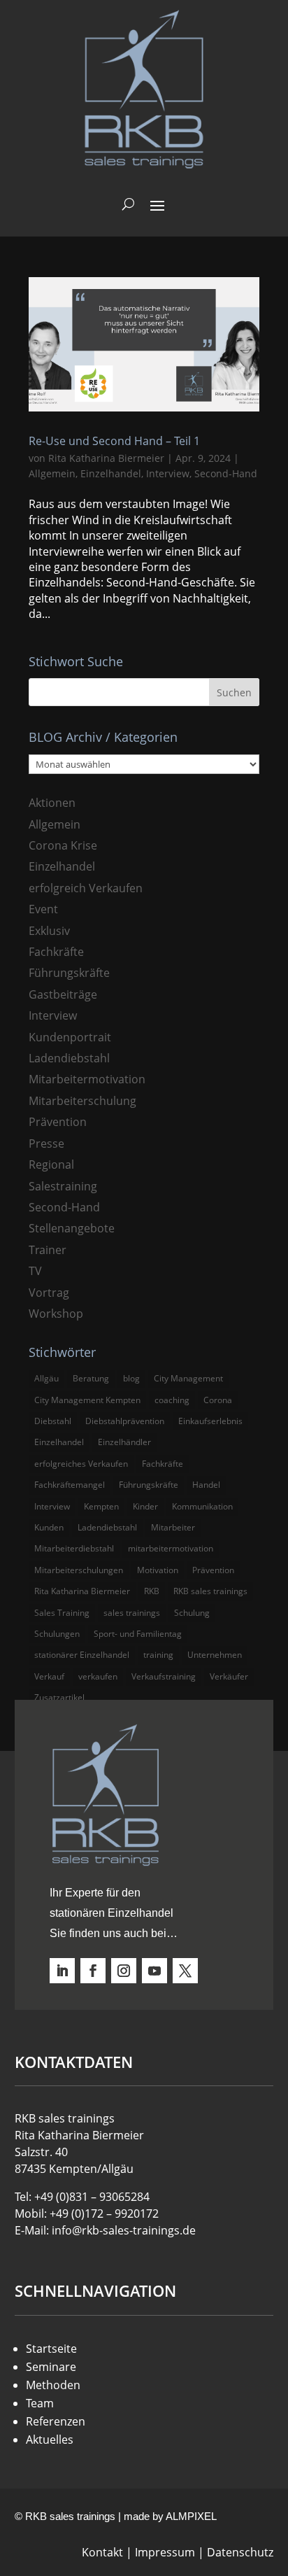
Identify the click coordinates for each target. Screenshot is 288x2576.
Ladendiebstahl (69, 1058)
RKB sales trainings (210, 1591)
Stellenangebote (72, 1228)
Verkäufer (229, 1676)
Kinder (145, 1506)
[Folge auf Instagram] (124, 1971)
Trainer (48, 1250)
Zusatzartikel (59, 1697)
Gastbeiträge (63, 994)
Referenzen (56, 2421)
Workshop (56, 1314)
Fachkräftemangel (70, 1485)
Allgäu (46, 1378)
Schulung (192, 1613)
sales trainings (132, 1613)
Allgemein (52, 473)
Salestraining (63, 1186)
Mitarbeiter (173, 1527)
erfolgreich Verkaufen (86, 888)
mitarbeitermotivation (171, 1548)
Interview (168, 473)
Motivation (158, 1570)
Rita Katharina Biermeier (106, 458)
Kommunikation (202, 1506)
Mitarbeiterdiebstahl (74, 1548)
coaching (172, 1400)
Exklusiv (49, 931)
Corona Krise (63, 845)
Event (43, 909)
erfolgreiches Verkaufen (81, 1464)
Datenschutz (240, 2552)
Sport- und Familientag (138, 1634)
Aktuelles (50, 2440)
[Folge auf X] (185, 1971)
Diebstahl (53, 1421)
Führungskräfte (69, 973)
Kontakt (102, 2552)
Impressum (165, 2552)
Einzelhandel (111, 473)
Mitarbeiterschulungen (79, 1570)
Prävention (58, 1122)
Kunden (49, 1527)
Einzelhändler (124, 1442)
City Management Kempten (87, 1400)
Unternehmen (215, 1655)
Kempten (101, 1506)
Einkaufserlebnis (210, 1421)
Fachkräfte (56, 952)
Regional (51, 1164)
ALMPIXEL (191, 2516)
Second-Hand (226, 473)
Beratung (91, 1378)
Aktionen (52, 803)
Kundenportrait (70, 1037)
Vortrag (49, 1293)
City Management (188, 1378)
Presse (46, 1143)
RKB (152, 1591)
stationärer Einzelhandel (82, 1655)
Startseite (51, 2349)
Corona (218, 1400)
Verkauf (49, 1676)
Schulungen (57, 1634)
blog (131, 1378)
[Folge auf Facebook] (93, 1971)
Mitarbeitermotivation (87, 1079)
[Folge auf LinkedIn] (62, 1971)
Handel (206, 1485)
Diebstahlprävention (125, 1421)
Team (40, 2403)
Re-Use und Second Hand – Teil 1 (114, 441)
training (158, 1655)
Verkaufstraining (164, 1676)
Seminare (51, 2367)
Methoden (53, 2385)
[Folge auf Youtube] (154, 1971)
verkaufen (98, 1676)
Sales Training (62, 1613)
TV (35, 1271)
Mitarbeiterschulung (82, 1101)
